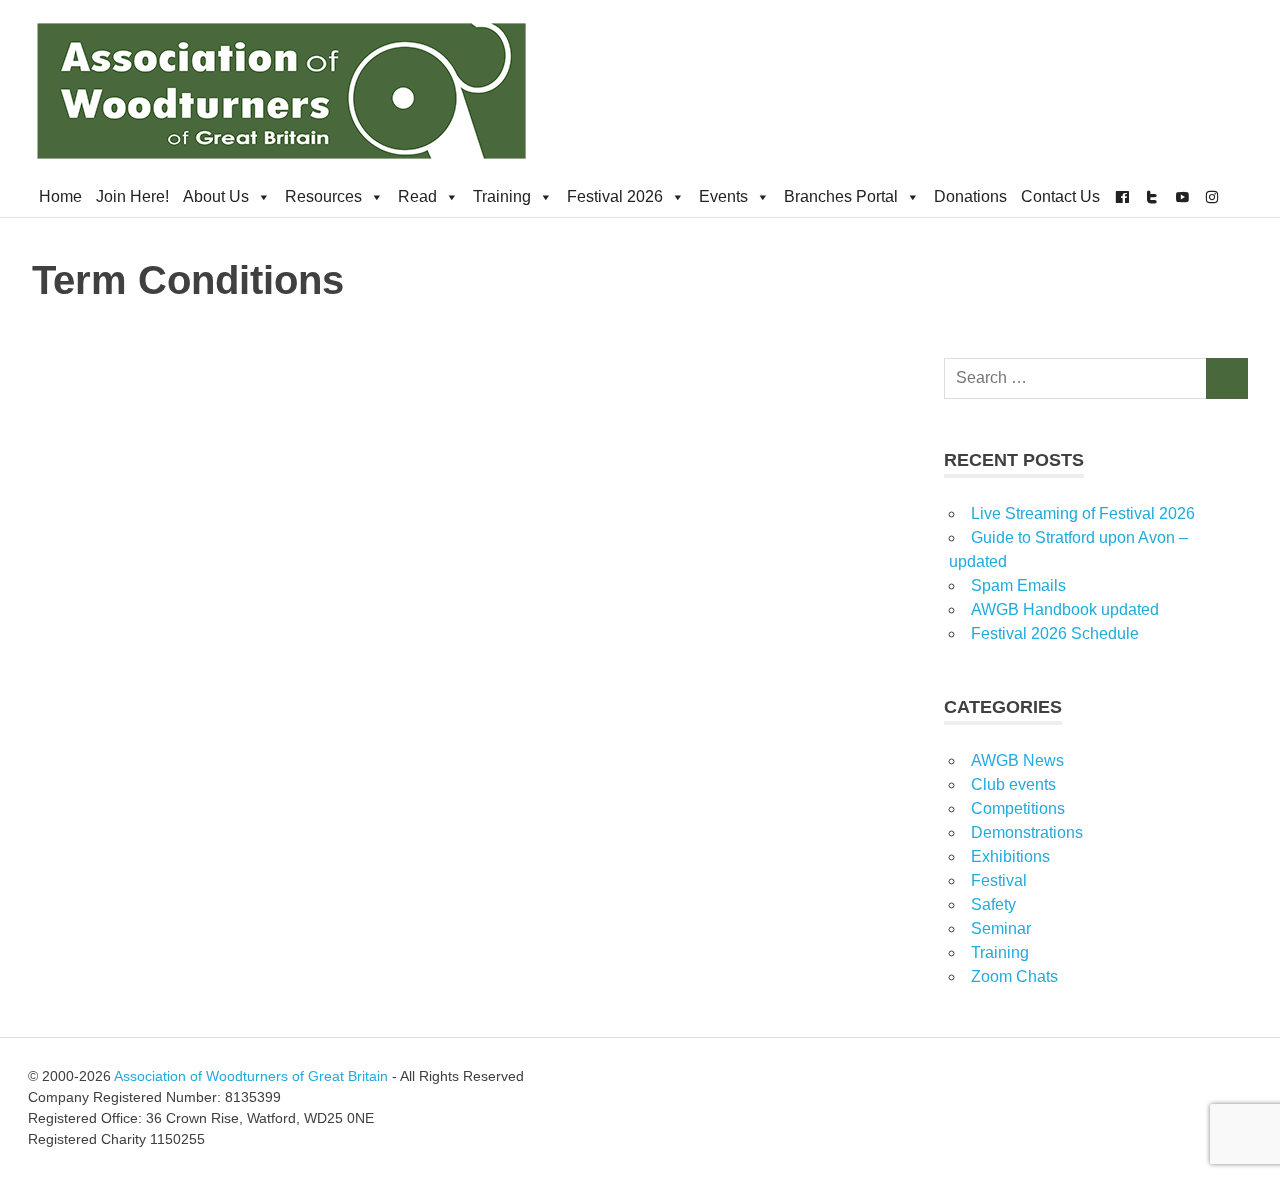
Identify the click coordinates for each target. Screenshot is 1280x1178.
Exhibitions (1010, 856)
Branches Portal (841, 196)
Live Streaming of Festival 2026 (1083, 513)
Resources (323, 196)
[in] (1212, 197)
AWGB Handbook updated (1065, 609)
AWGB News (1017, 760)
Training (502, 196)
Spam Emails (1018, 585)
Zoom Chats (1014, 976)
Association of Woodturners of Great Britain (251, 1076)
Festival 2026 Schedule (1055, 633)
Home (60, 196)
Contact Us (1060, 196)
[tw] (1152, 197)
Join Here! (132, 196)
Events (723, 196)
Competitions (1018, 808)
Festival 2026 (615, 196)
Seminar (1001, 928)
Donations (970, 196)
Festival (999, 880)
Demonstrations (1027, 832)
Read (417, 196)
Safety (993, 904)
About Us (216, 196)
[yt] (1182, 197)
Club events (1013, 784)
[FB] (1122, 197)
